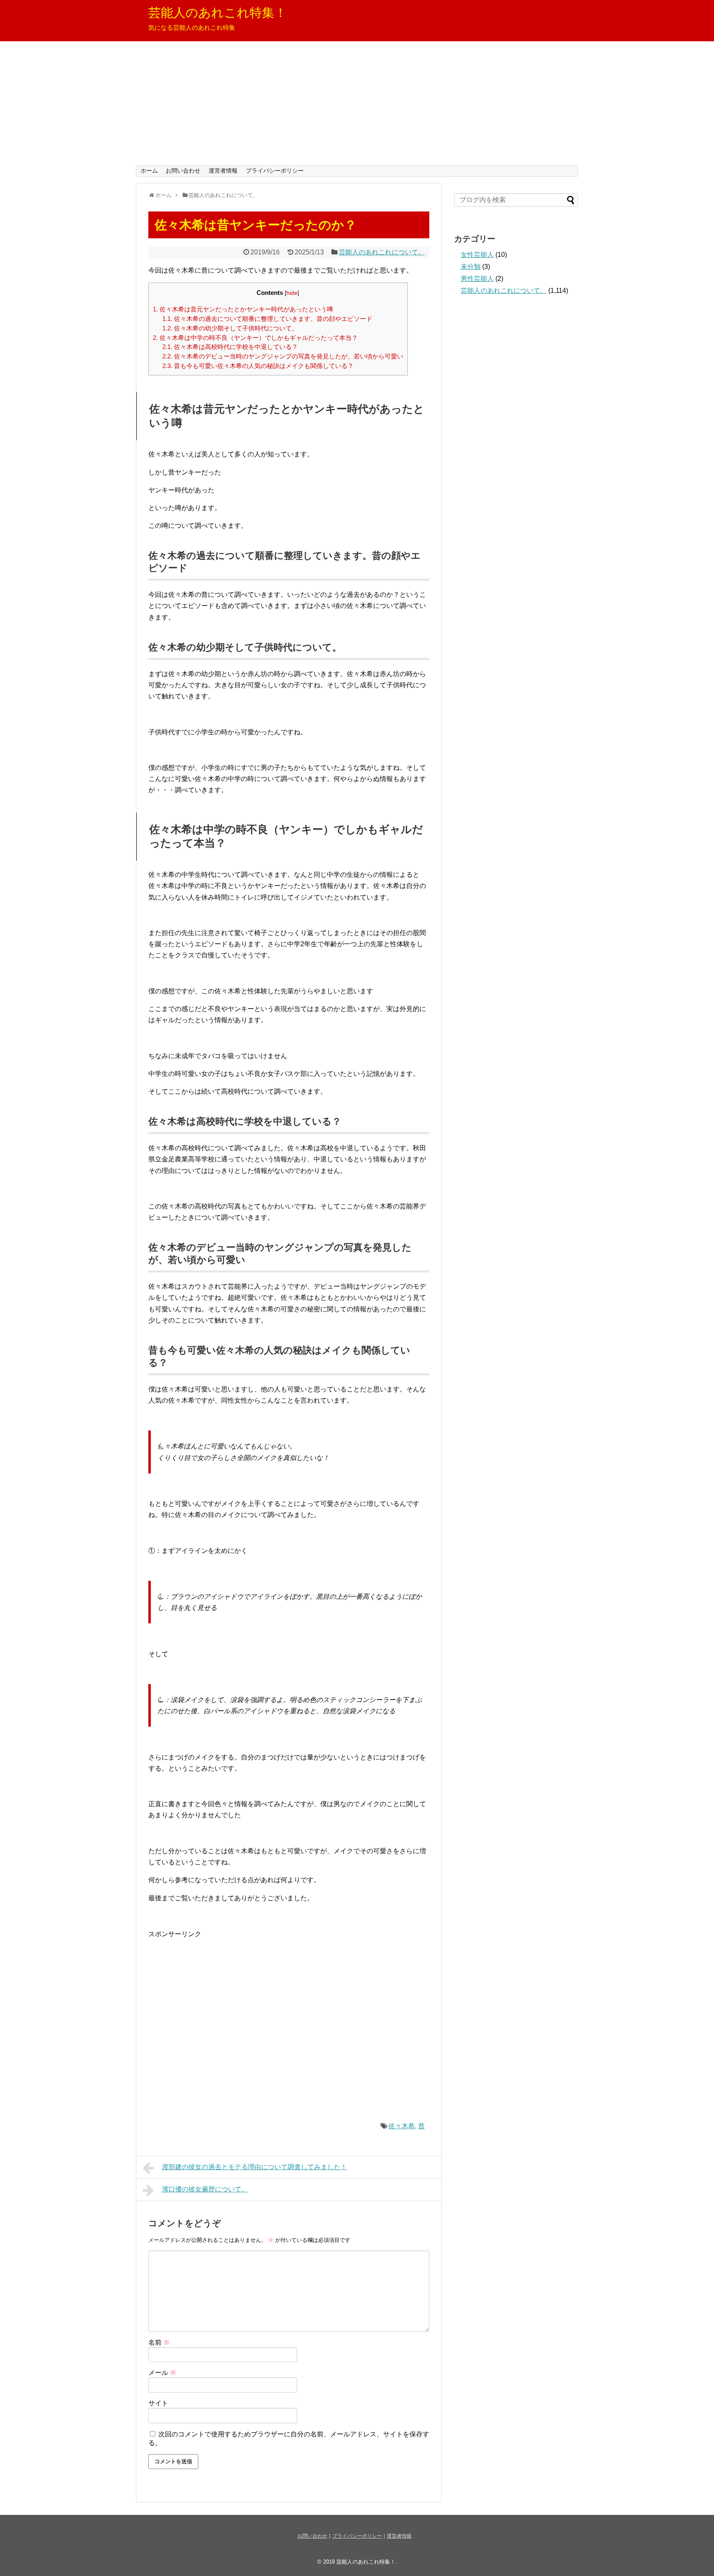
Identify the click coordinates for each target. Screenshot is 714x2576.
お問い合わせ (183, 171)
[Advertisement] (357, 103)
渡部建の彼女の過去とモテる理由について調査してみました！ (255, 2167)
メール (162, 2373)
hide (292, 293)
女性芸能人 (477, 255)
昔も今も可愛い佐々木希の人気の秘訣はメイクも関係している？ (258, 366)
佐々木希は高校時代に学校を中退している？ (230, 347)
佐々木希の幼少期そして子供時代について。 (230, 328)
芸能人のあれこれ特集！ (218, 13)
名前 (159, 2342)
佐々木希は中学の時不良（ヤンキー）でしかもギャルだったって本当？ (255, 338)
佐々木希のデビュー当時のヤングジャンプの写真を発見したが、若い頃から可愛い (283, 356)
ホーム (149, 171)
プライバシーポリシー (275, 171)
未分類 (471, 267)
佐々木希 (402, 2126)
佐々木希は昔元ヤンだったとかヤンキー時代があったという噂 (243, 309)
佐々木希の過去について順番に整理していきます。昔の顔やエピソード (267, 319)
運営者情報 (223, 171)
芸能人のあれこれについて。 (382, 252)
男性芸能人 (477, 279)
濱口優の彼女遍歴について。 (205, 2189)
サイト (158, 2403)
